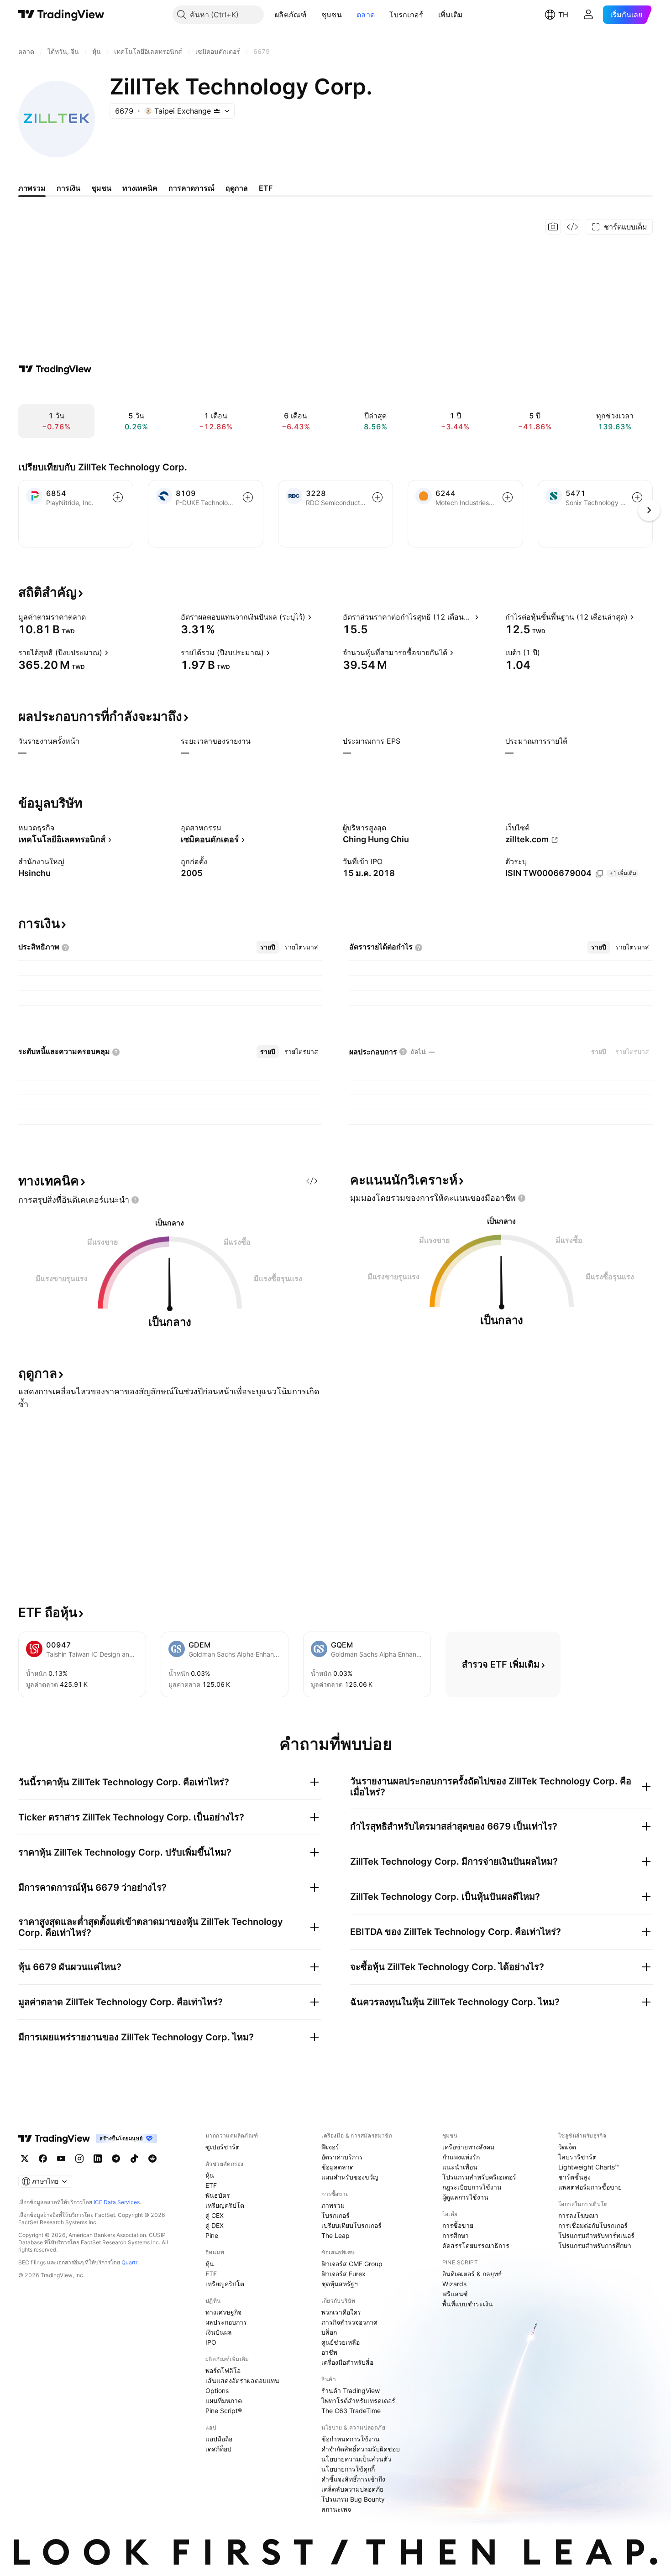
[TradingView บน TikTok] (134, 2159)
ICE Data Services (117, 2202)
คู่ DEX (215, 2225)
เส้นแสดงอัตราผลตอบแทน (242, 2380)
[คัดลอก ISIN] (599, 874)
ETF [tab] (266, 188)
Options (217, 2391)
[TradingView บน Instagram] (79, 2159)
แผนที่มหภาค (224, 2401)
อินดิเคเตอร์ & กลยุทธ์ (472, 2274)
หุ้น (210, 2175)
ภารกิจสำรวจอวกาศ (349, 2322)
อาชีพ (329, 2352)
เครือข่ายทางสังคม (468, 2147)
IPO (211, 2342)
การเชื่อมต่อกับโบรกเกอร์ (593, 2225)
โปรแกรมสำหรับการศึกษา (595, 2245)
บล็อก (329, 2332)
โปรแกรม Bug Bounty (353, 2499)
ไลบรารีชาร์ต (577, 2157)
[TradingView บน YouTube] (61, 2159)
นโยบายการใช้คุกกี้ (348, 2469)
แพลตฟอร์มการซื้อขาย (590, 2187)
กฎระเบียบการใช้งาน (472, 2187)
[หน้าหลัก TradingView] (61, 15)
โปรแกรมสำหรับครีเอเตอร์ (479, 2177)
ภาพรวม (333, 2205)
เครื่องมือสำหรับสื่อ (347, 2362)
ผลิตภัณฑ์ (291, 15)
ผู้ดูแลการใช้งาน (465, 2197)
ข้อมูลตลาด (338, 2167)
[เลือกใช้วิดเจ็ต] (572, 227)
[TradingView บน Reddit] (152, 2159)
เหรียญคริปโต (225, 2205)
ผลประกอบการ (226, 2322)
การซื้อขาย (458, 2225)
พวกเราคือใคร (341, 2312)
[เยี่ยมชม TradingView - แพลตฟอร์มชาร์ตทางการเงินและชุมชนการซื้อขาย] (55, 369)
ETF (211, 2185)
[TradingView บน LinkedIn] (98, 2159)
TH (563, 15)
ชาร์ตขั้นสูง (574, 2177)
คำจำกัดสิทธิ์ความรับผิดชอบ (361, 2449)
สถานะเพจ (336, 2509)
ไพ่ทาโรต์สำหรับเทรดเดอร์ (358, 2401)
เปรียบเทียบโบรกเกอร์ (351, 2225)
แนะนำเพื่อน (460, 2167)
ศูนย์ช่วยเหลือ (341, 2342)
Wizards (454, 2284)
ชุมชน (332, 15)
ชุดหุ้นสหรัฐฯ (340, 2284)
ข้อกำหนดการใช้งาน (351, 2439)
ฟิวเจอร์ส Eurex (343, 2274)
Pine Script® (224, 2411)
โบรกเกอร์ (406, 15)
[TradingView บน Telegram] (116, 2159)
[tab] (268, 947)
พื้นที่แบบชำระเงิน (468, 2304)
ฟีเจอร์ (330, 2147)
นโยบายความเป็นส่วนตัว (356, 2459)
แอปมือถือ (219, 2439)
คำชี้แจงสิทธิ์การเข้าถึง (353, 2479)
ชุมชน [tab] (101, 188)
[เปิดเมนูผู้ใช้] (588, 15)
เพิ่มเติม (451, 15)
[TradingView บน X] (25, 2159)
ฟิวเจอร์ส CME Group (352, 2264)
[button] (314, 15)
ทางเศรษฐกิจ (223, 2312)
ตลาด (366, 15)
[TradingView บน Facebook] (43, 2159)
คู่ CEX (215, 2215)
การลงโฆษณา (578, 2215)
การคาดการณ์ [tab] (191, 188)
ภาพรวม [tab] (32, 188)
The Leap (335, 2235)
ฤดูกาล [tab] (237, 188)
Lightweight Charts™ (589, 2167)
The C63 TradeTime (351, 2411)
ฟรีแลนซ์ (455, 2294)
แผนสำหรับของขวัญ (350, 2177)
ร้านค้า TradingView (351, 2391)
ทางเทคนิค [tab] (140, 188)
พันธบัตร (218, 2195)
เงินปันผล (219, 2332)
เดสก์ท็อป (218, 2449)
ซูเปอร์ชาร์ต (223, 2147)
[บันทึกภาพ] (553, 227)
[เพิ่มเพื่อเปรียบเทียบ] (118, 497)
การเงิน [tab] (68, 188)
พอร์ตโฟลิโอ (223, 2370)
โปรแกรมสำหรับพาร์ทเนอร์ (596, 2235)
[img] (217, 111)
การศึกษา (456, 2235)
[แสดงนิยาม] (92, 617)
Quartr (129, 2262)
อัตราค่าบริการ (342, 2157)
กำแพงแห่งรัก (461, 2157)
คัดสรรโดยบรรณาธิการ (476, 2245)
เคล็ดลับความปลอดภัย (352, 2489)
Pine (212, 2235)
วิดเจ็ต (567, 2147)
